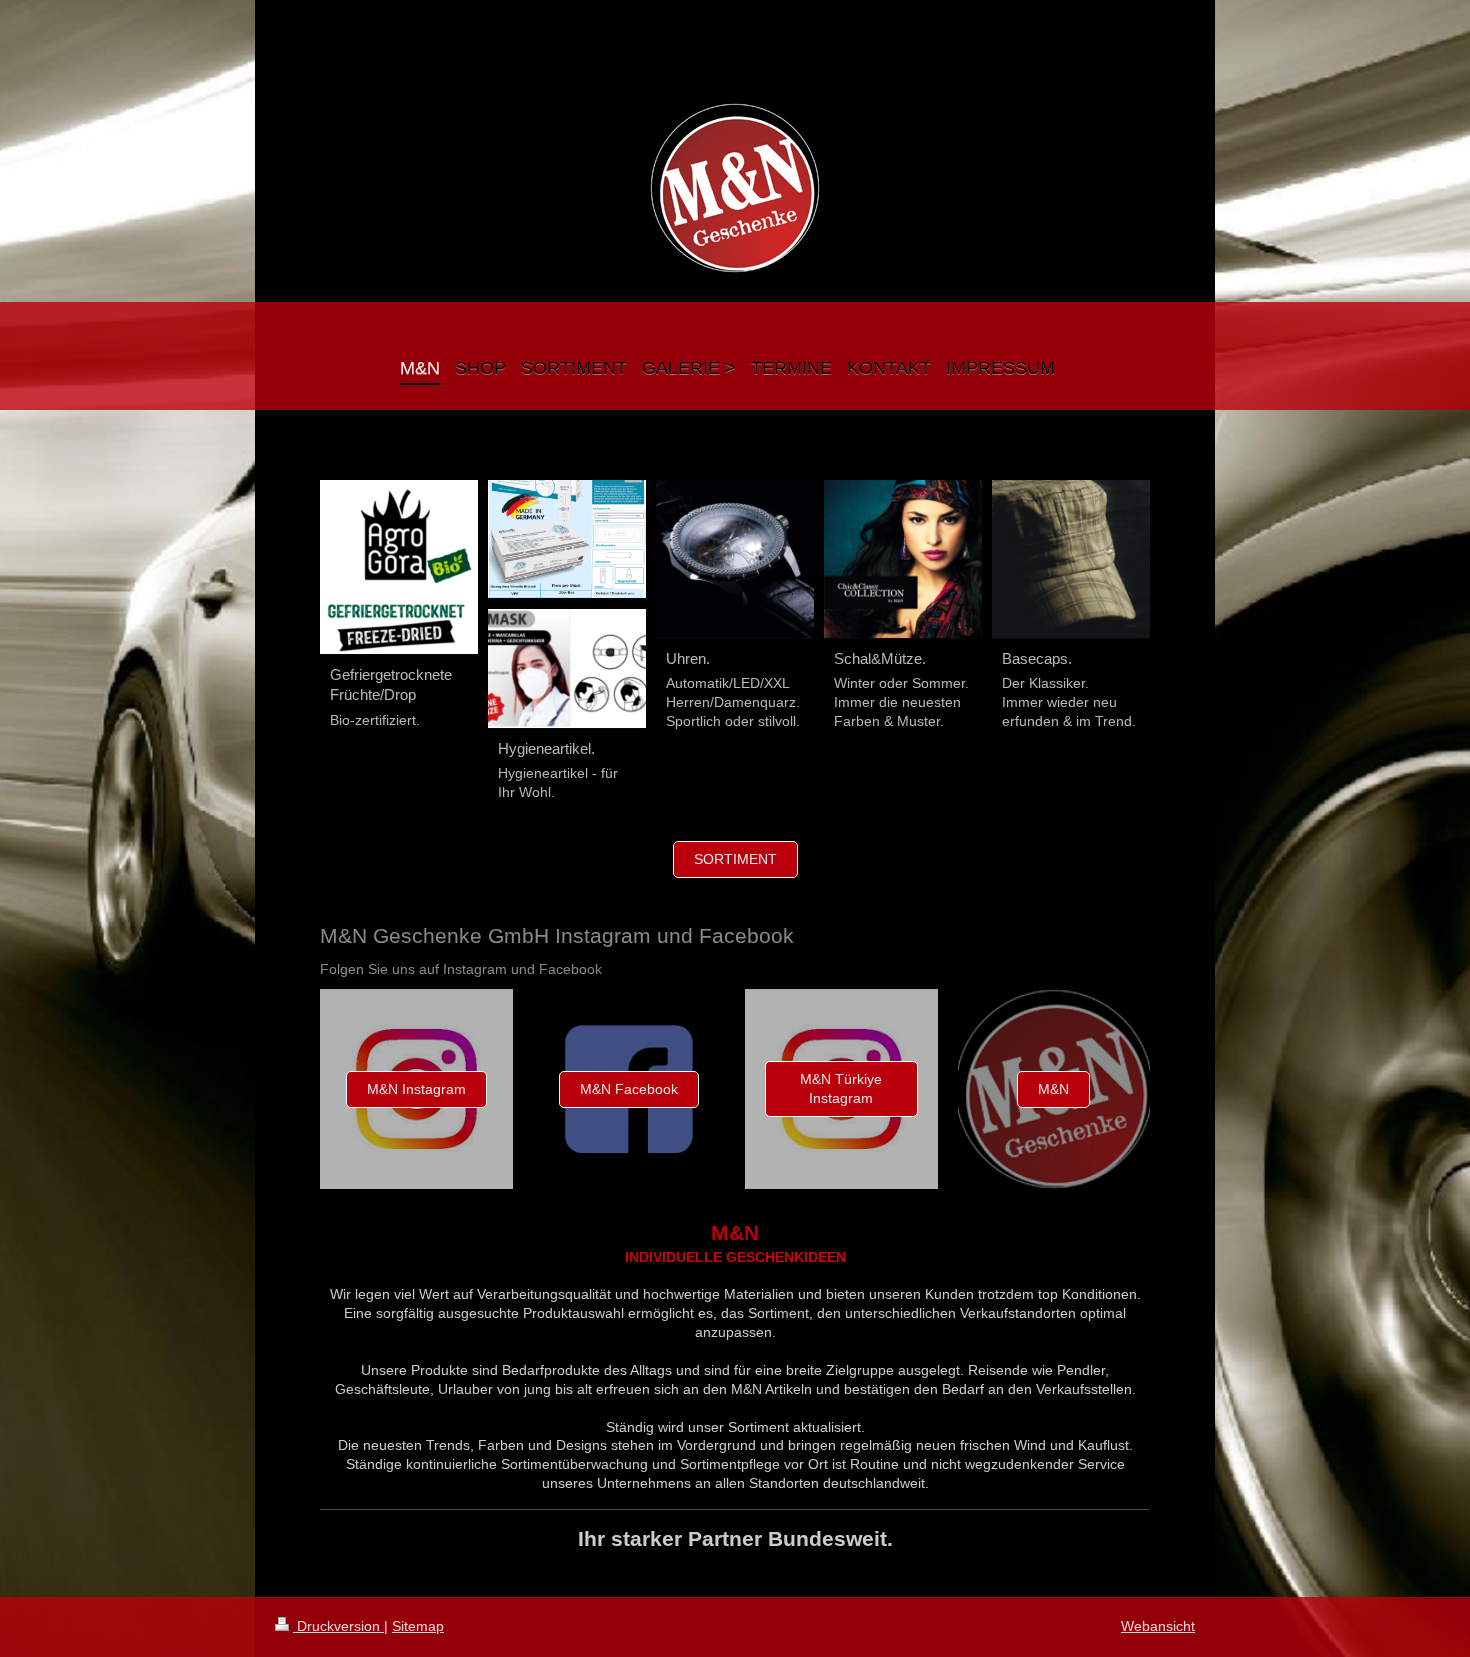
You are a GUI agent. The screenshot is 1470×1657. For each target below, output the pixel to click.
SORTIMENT (735, 859)
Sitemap (418, 1626)
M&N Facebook (629, 1089)
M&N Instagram (416, 1089)
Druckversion (338, 1626)
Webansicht (1158, 1626)
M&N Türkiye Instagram (841, 1088)
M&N (1053, 1089)
